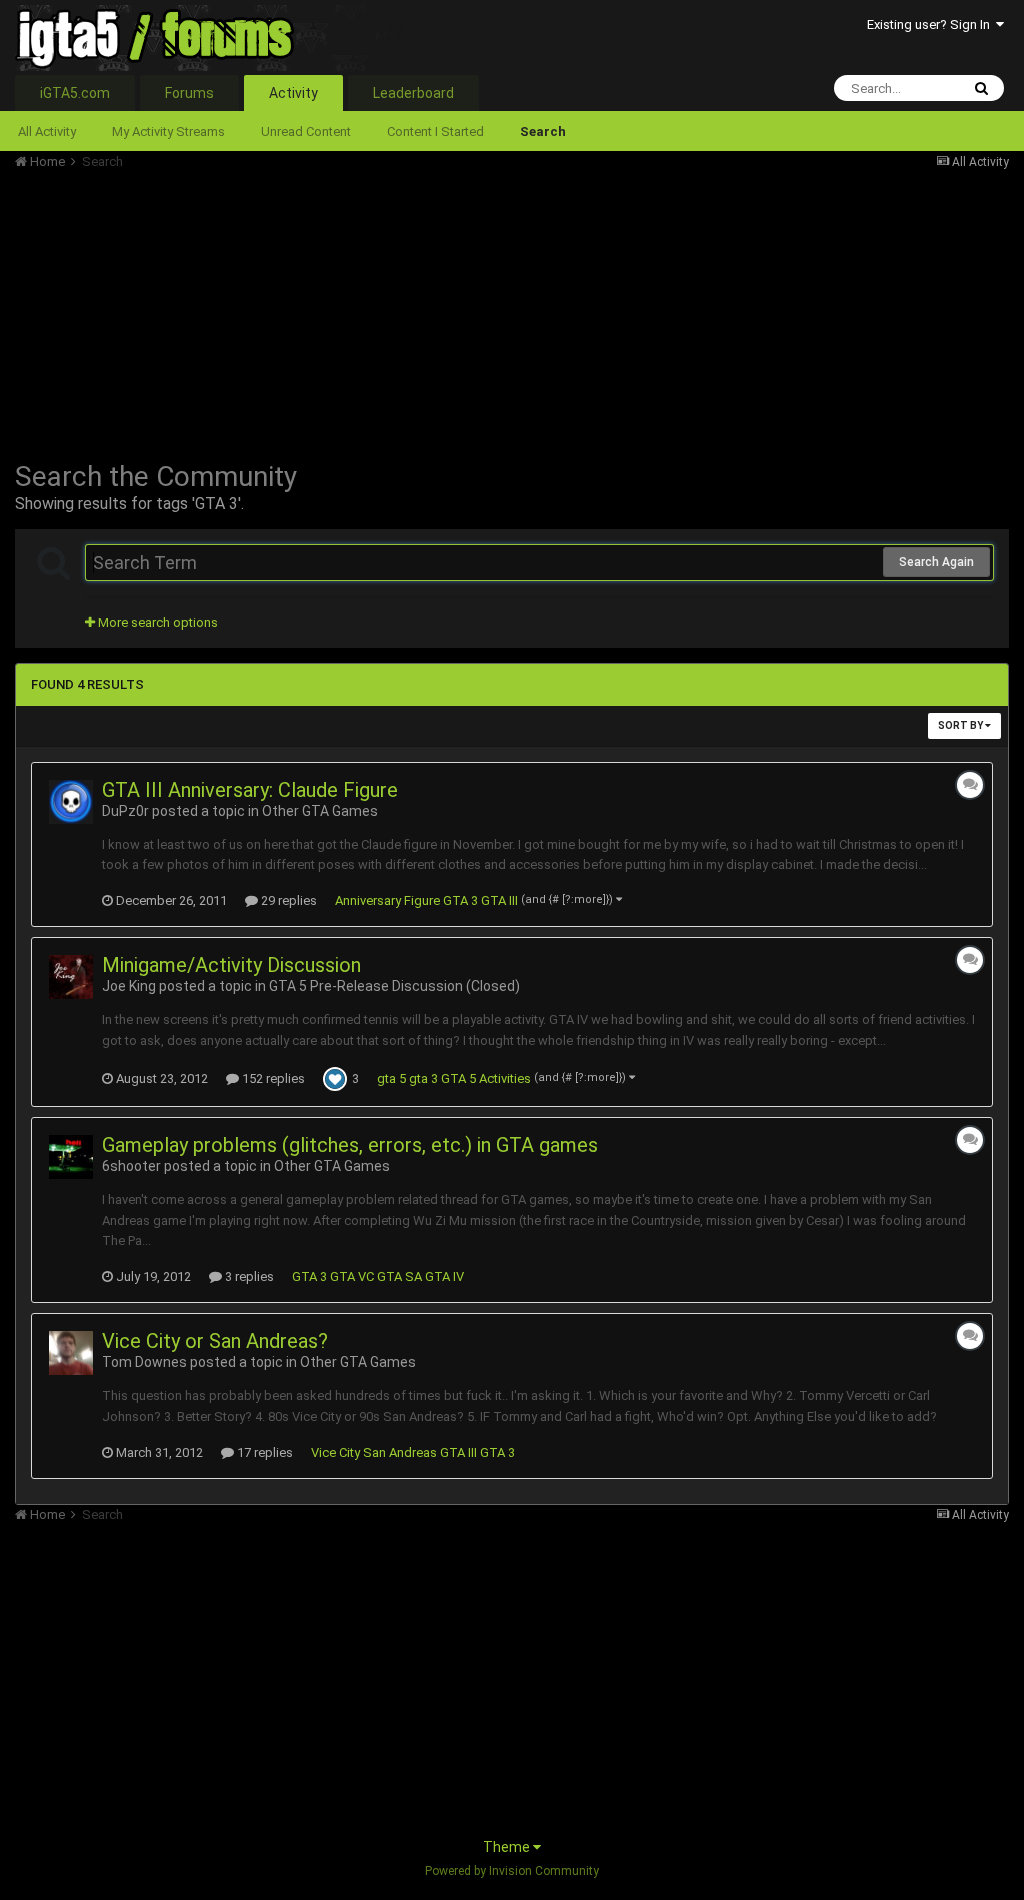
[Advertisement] (249, 310)
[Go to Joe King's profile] (71, 977)
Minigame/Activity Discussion (231, 965)
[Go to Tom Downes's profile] (71, 1353)
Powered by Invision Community (512, 1871)
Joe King (129, 986)
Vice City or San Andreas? (215, 1341)
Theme (508, 1847)
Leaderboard (413, 93)
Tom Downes (144, 1362)
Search (543, 131)
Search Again (936, 562)
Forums (189, 93)
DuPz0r (125, 811)
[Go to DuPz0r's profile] (71, 802)
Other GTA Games (320, 811)
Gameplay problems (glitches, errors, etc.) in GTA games (350, 1145)
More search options (156, 622)
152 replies (272, 1078)
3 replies (248, 1276)
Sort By (961, 725)
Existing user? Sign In (931, 24)
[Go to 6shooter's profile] (71, 1157)
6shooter (131, 1166)
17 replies (263, 1452)
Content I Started (435, 131)
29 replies (287, 900)
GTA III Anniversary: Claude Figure (250, 790)
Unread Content (306, 131)
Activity (293, 93)
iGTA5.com (75, 93)
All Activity (47, 131)
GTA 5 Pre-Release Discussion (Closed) (394, 986)
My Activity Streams (168, 131)
